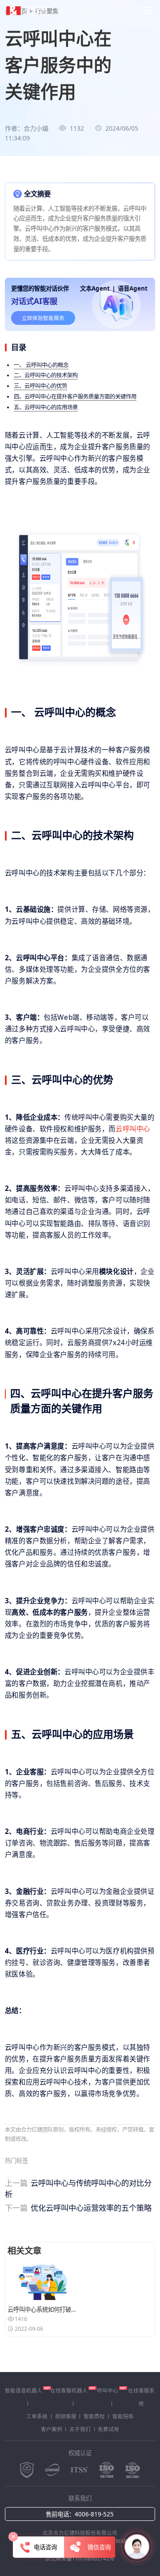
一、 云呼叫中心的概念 (41, 365)
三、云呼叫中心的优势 (40, 386)
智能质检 (94, 2416)
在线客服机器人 (69, 2390)
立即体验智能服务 (43, 318)
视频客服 (66, 2416)
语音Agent (133, 288)
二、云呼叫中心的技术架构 (46, 375)
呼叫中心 (108, 2390)
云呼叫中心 (133, 1129)
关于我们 (80, 2429)
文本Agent (95, 288)
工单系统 (37, 2416)
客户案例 (52, 2429)
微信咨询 (98, 2547)
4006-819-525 (94, 2514)
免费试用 (108, 2429)
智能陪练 (123, 2416)
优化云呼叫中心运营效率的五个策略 (78, 2208)
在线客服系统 (141, 2397)
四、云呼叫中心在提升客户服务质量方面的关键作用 (75, 397)
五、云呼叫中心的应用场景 (46, 407)
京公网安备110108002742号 (80, 2558)
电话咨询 (45, 2547)
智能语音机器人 (24, 2390)
